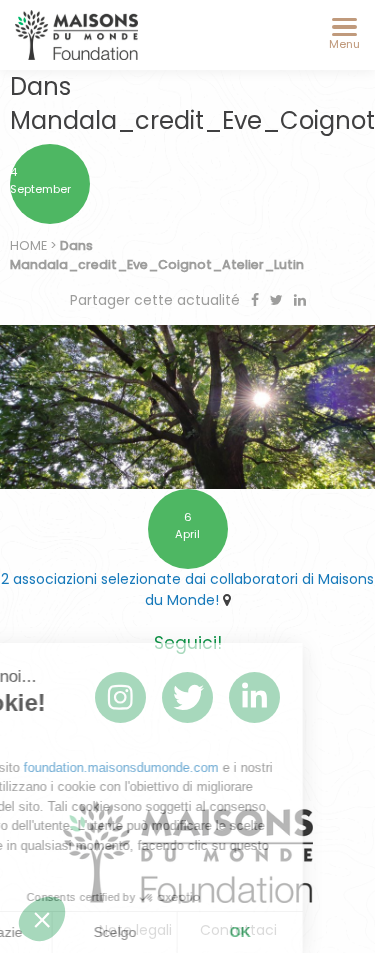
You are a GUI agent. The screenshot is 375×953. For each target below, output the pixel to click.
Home (28, 245)
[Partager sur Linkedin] (300, 300)
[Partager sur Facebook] (257, 300)
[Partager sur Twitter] (278, 300)
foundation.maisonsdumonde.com (193, 767)
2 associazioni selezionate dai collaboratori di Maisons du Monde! (187, 589)
